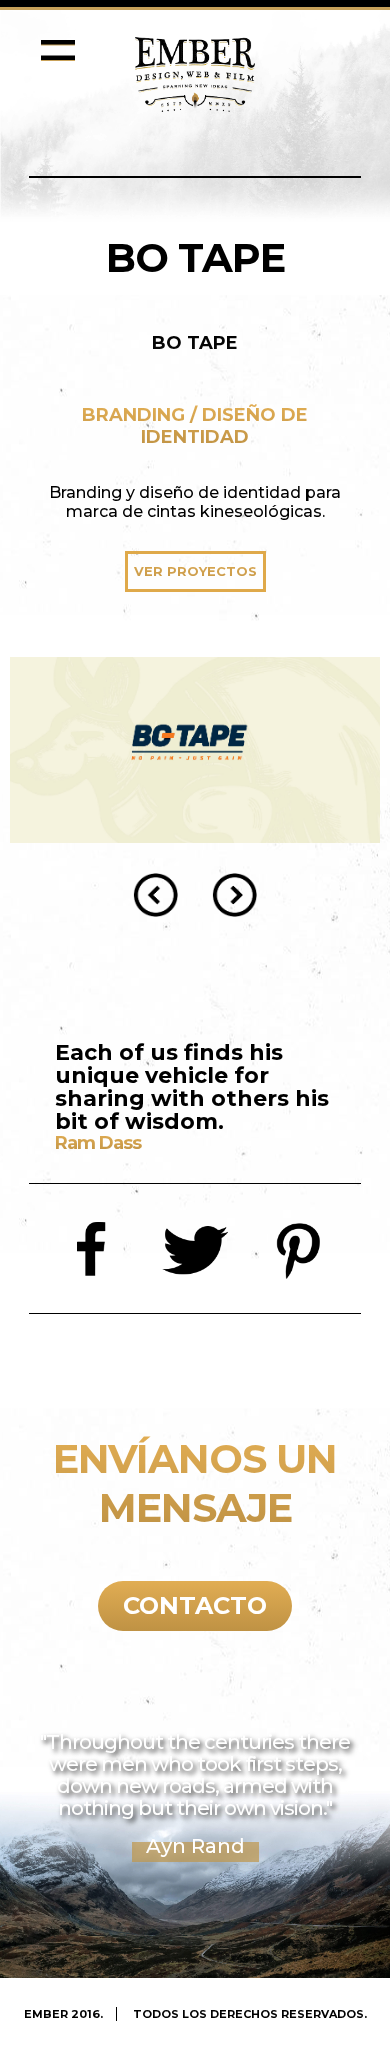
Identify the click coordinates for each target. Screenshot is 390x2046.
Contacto (195, 1605)
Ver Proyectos (195, 571)
